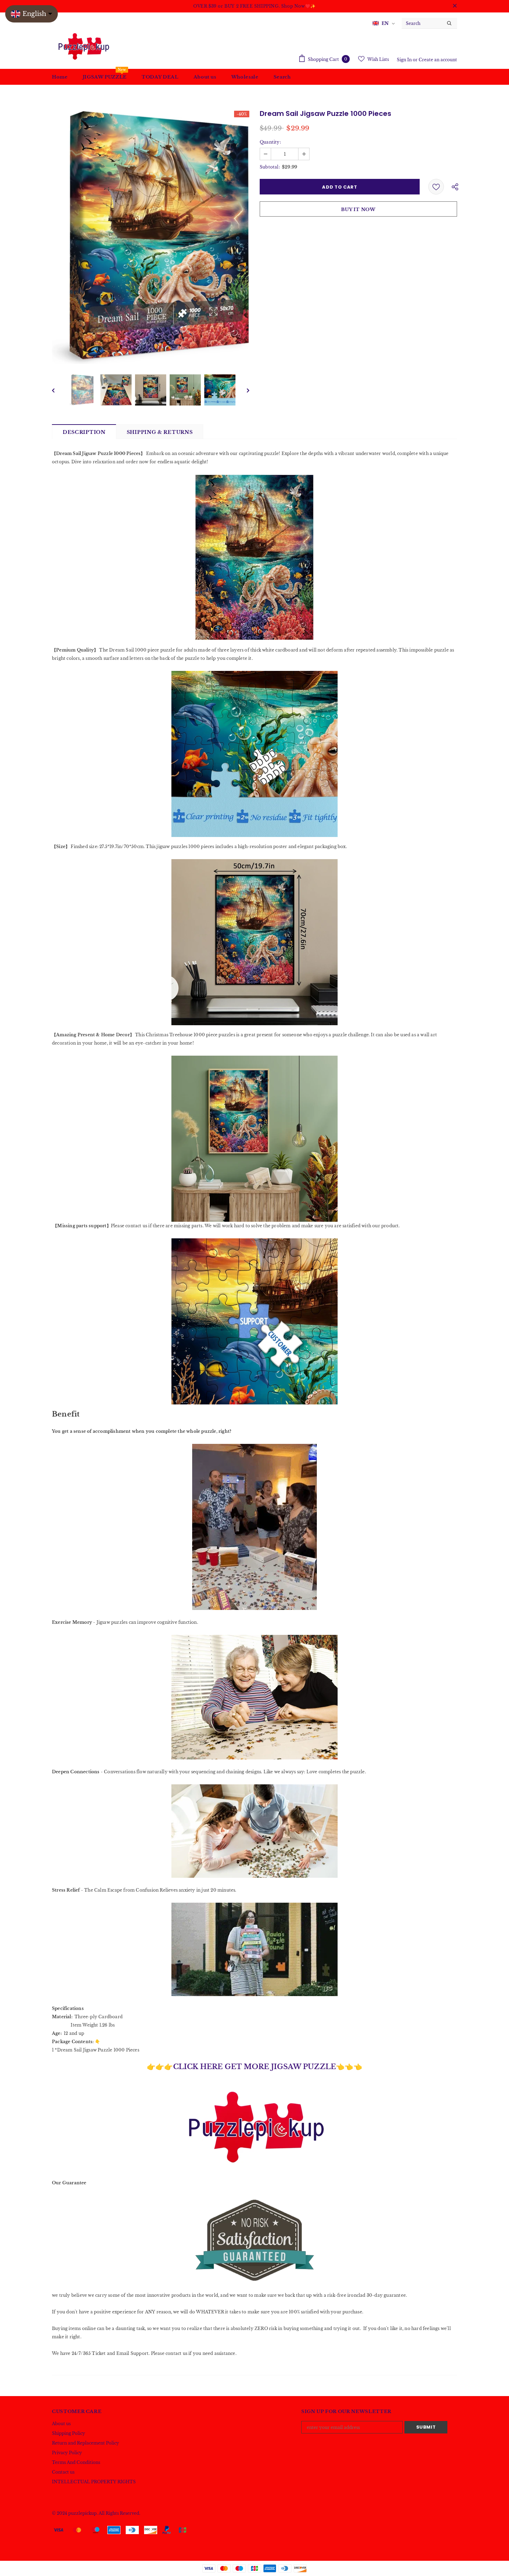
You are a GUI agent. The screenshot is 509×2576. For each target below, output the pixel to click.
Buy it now (358, 210)
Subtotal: (270, 167)
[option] (151, 238)
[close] (455, 6)
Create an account (438, 60)
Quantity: (270, 142)
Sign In (405, 60)
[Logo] (83, 46)
